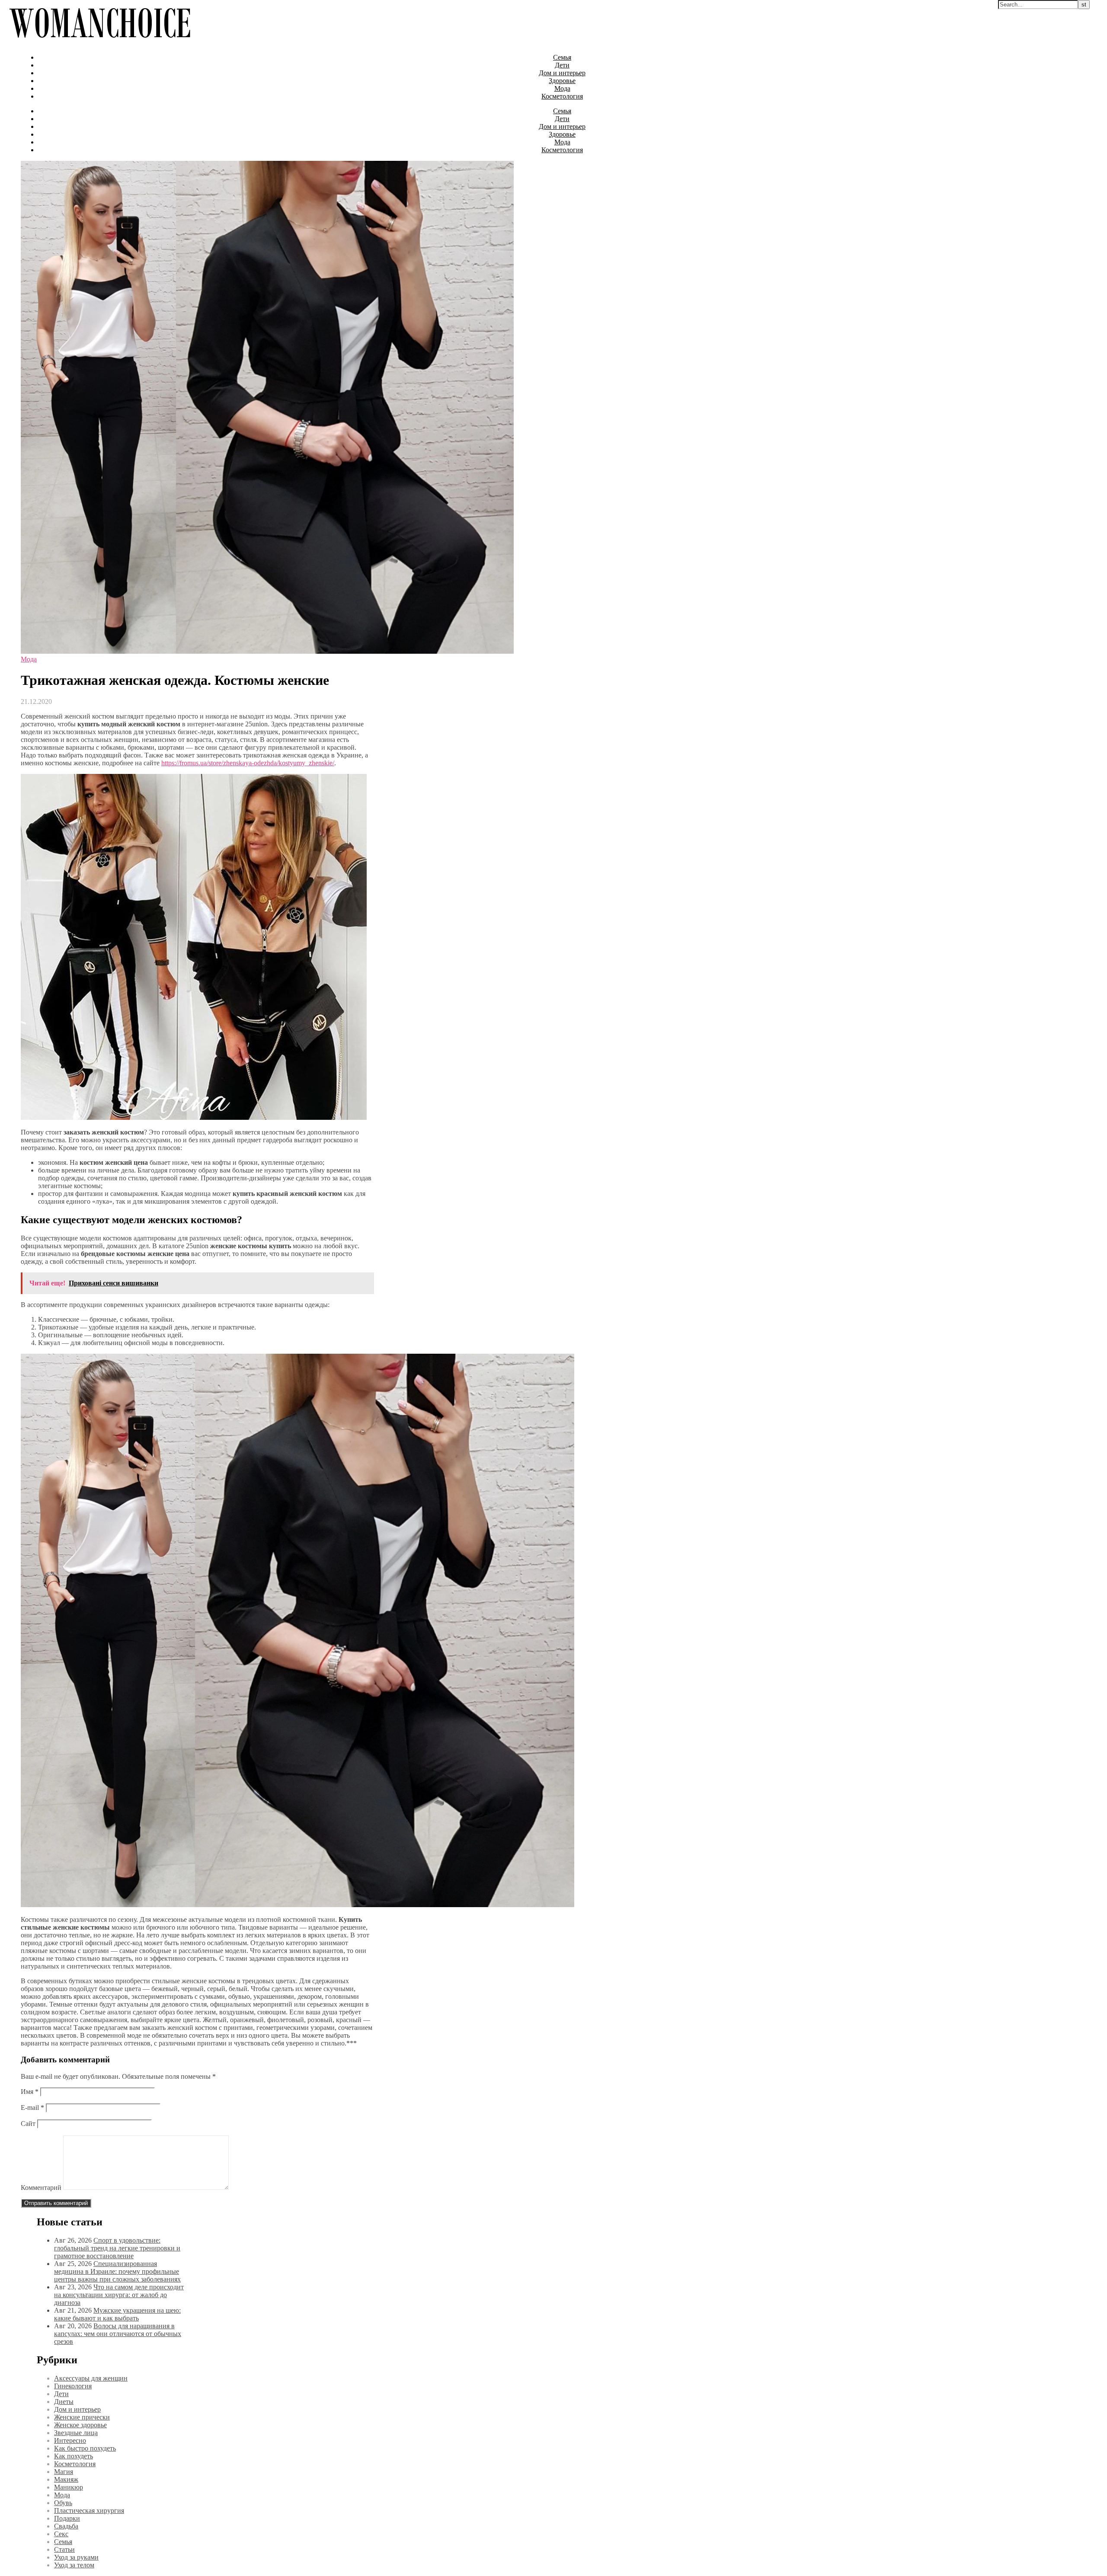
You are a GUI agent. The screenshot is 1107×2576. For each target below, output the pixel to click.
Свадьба (66, 2526)
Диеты (64, 2402)
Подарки (67, 2518)
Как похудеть (74, 2456)
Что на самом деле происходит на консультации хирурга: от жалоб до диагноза (119, 2295)
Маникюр (69, 2487)
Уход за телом (74, 2565)
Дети (562, 65)
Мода (562, 88)
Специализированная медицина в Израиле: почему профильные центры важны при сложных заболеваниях (117, 2271)
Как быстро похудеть (85, 2448)
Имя (30, 2092)
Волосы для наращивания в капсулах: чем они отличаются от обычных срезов (118, 2334)
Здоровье (562, 81)
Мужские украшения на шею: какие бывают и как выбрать (117, 2314)
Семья (562, 57)
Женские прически (82, 2417)
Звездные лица (76, 2433)
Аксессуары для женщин (91, 2378)
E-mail (32, 2108)
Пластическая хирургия (89, 2510)
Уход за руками (76, 2557)
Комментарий (41, 2188)
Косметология (562, 96)
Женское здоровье (80, 2425)
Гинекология (73, 2386)
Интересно (70, 2440)
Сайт (28, 2124)
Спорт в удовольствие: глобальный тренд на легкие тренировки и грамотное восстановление (117, 2248)
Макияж (66, 2479)
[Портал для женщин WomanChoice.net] (100, 43)
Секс (61, 2534)
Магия (64, 2472)
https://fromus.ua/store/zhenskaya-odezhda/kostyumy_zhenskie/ (248, 763)
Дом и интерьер (562, 73)
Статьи (64, 2549)
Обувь (63, 2503)
